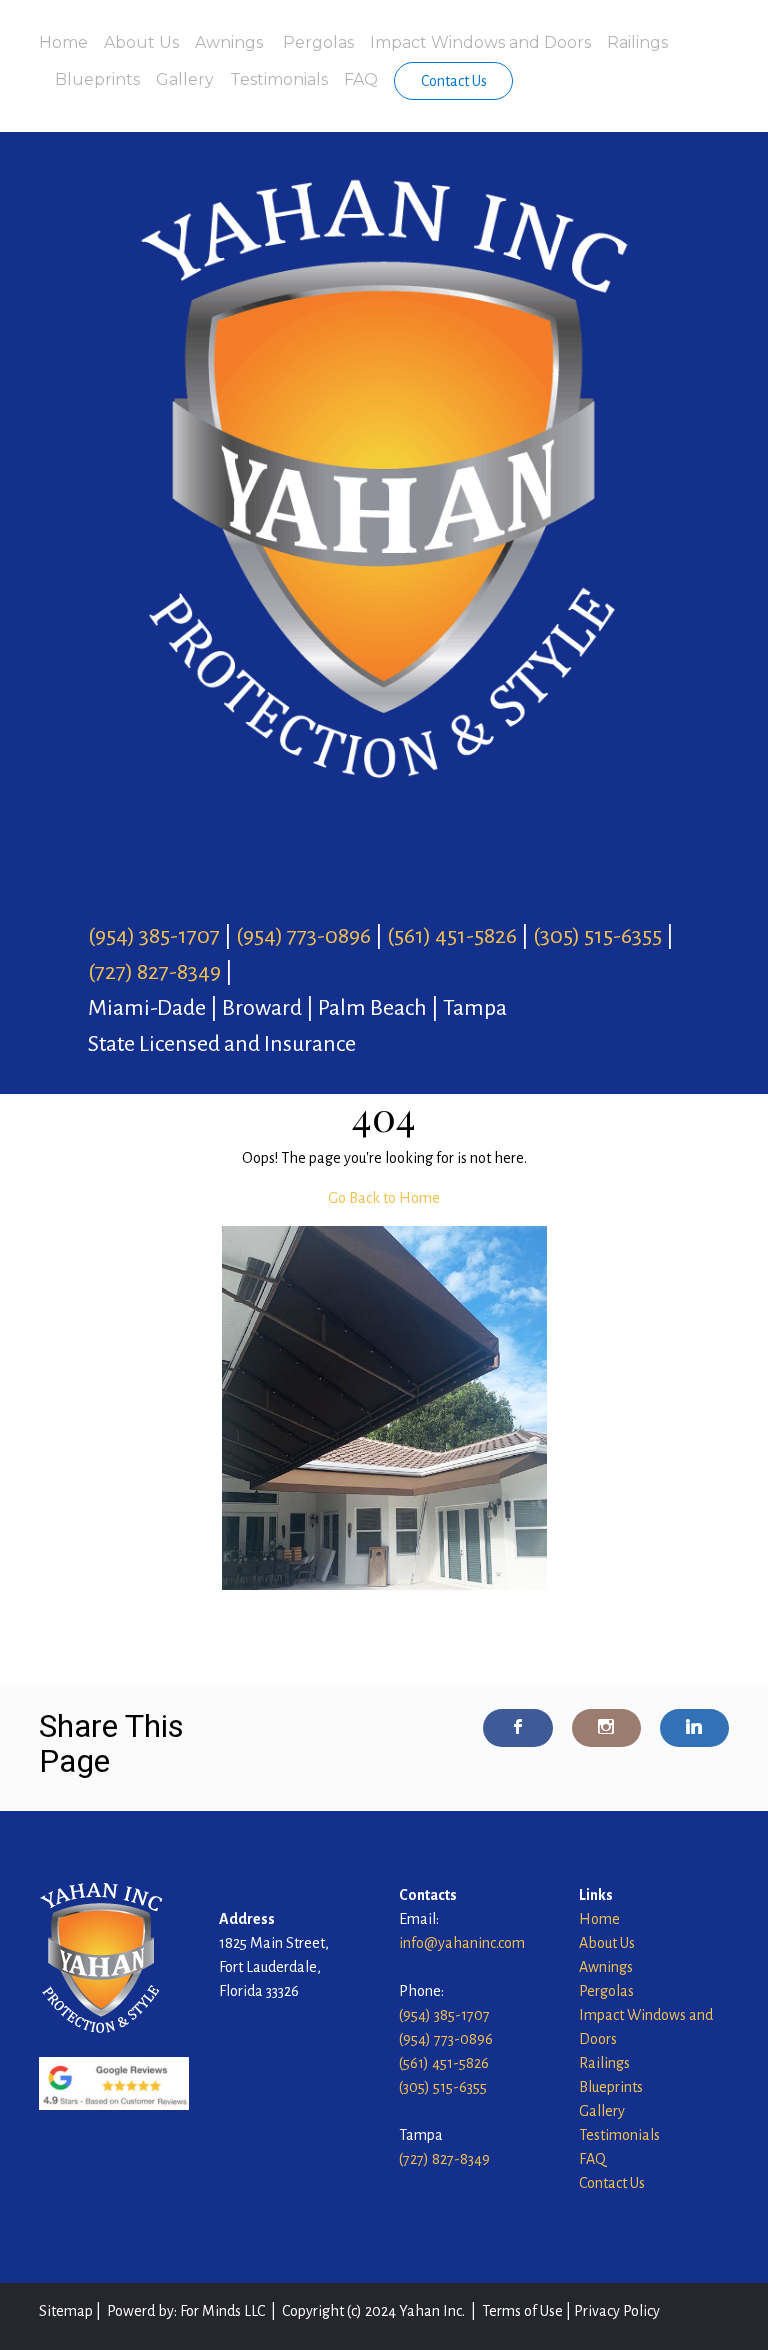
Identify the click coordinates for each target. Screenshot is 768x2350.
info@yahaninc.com (462, 1943)
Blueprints (97, 79)
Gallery (185, 79)
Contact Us (454, 81)
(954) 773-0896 (303, 936)
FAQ (361, 79)
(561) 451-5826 (452, 936)
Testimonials (279, 79)
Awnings (231, 42)
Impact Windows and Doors (480, 42)
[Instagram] (606, 1728)
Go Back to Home (384, 1198)
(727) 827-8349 (154, 972)
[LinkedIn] (694, 1728)
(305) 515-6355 (597, 936)
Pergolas (318, 42)
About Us (141, 42)
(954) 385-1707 (154, 936)
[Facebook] (517, 1728)
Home (63, 42)
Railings (637, 42)
